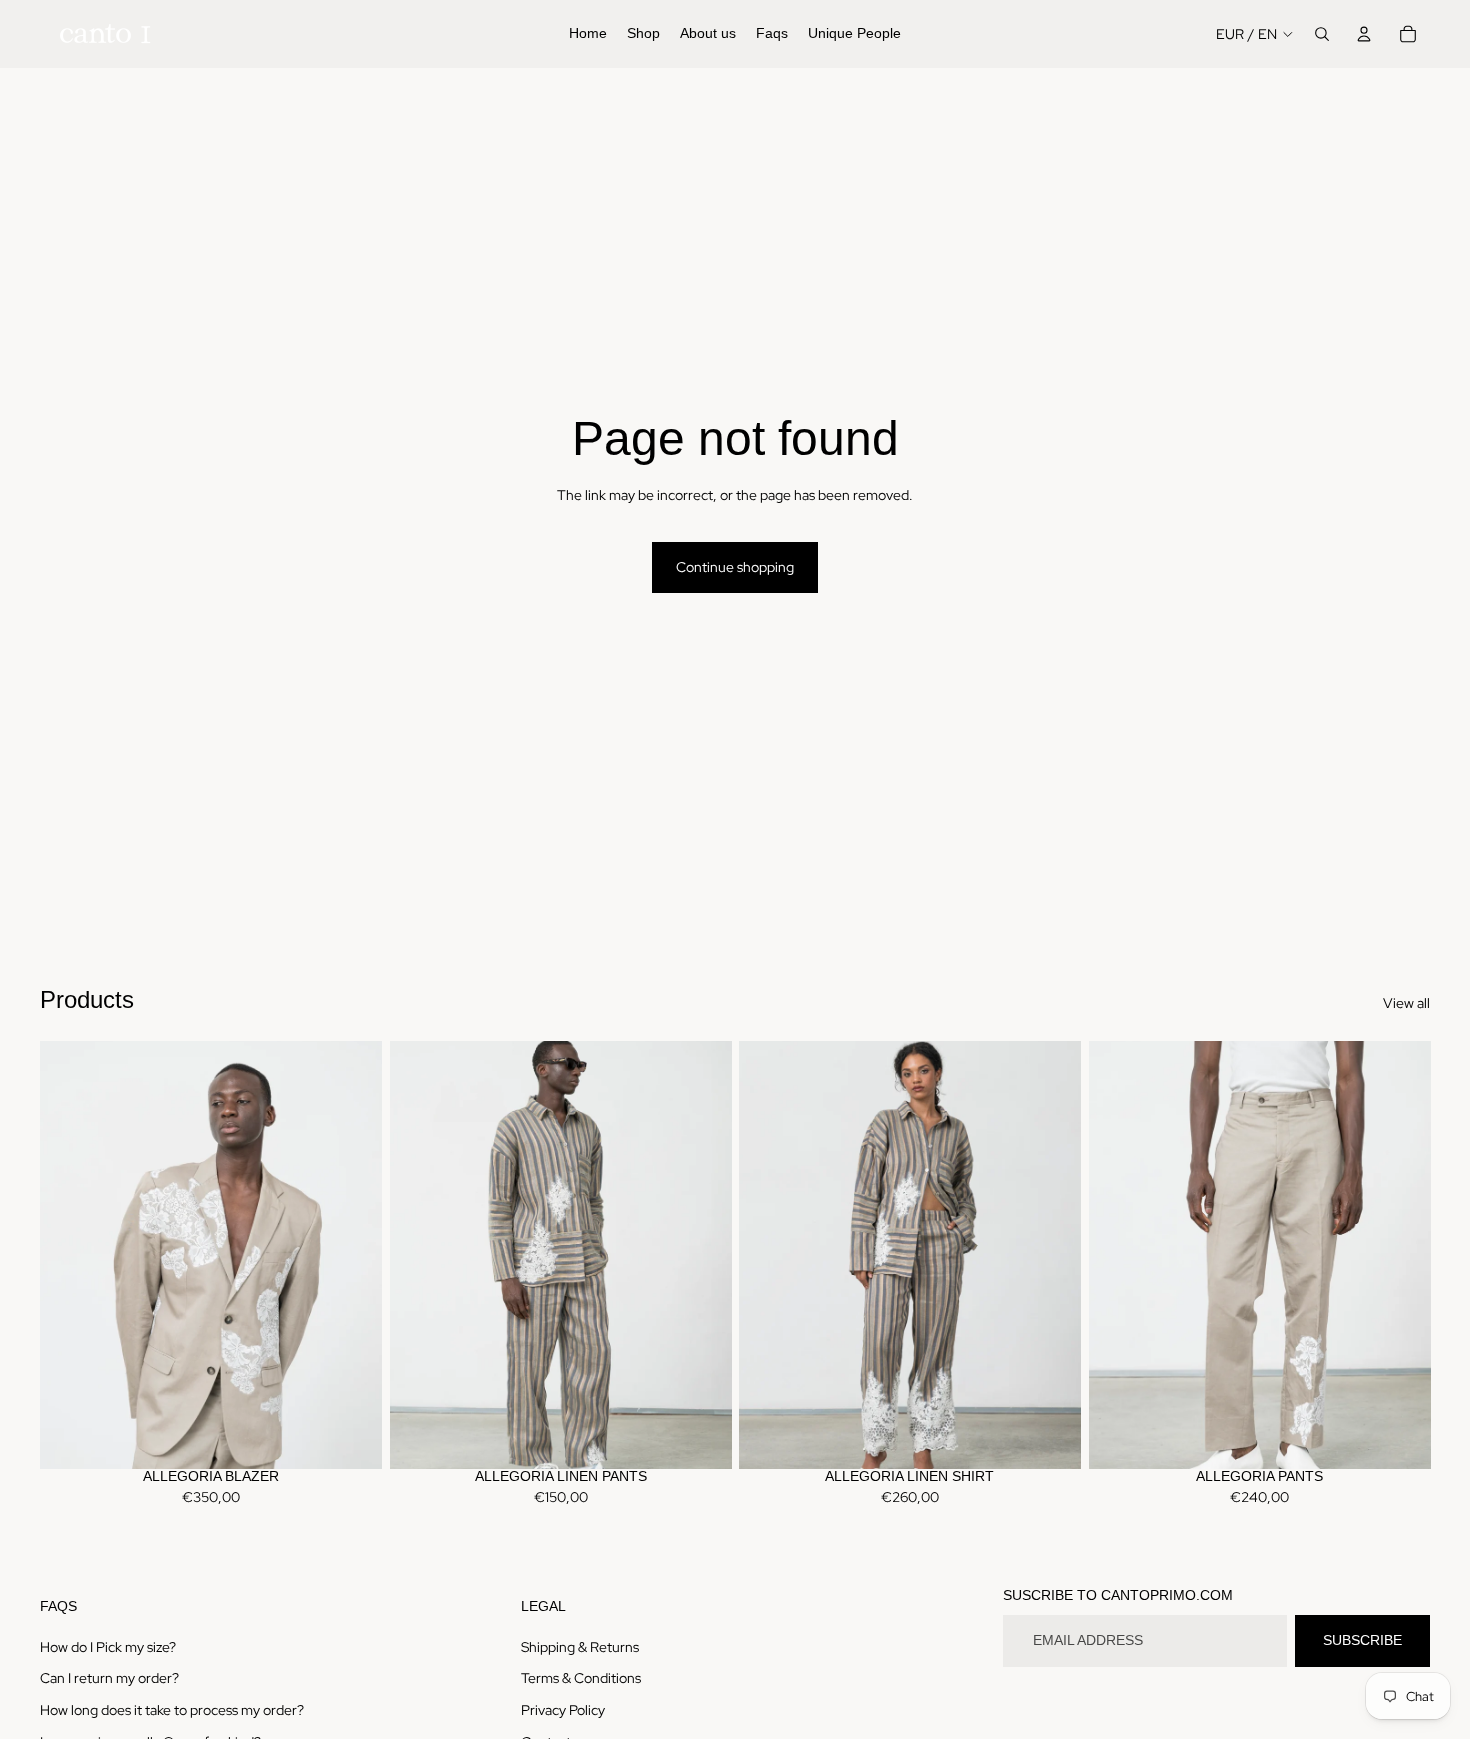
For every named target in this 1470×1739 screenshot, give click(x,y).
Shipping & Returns (580, 1647)
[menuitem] (588, 34)
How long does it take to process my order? (172, 1710)
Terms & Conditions (581, 1678)
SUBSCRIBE (1362, 1640)
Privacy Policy (563, 1710)
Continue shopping (735, 567)
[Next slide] (352, 1255)
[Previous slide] (70, 1255)
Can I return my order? (109, 1678)
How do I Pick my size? (108, 1647)
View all (1406, 1003)
